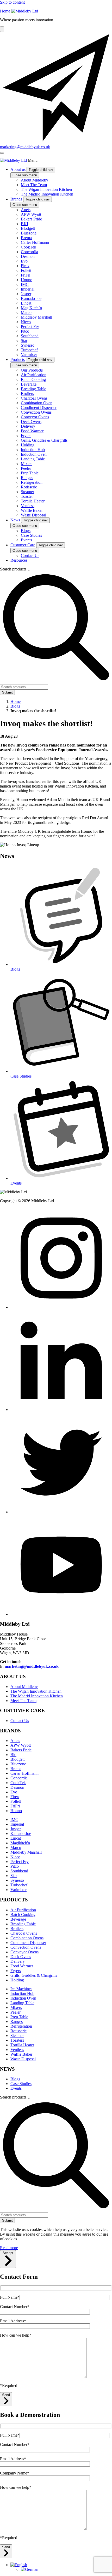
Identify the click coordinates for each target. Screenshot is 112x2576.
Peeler (15, 2012)
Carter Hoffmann (24, 1773)
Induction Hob (22, 1993)
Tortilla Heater (22, 2045)
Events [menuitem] (26, 540)
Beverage (18, 1919)
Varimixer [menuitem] (29, 355)
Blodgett (17, 1759)
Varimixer (18, 1890)
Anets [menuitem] (26, 210)
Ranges (17, 2022)
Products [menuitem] (18, 359)
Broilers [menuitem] (27, 394)
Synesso (17, 1880)
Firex (15, 1797)
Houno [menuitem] (27, 280)
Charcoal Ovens (24, 1933)
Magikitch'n (20, 1843)
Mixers (16, 2007)
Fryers (16, 1971)
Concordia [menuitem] (29, 252)
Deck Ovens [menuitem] (31, 422)
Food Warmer (22, 1966)
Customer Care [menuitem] (23, 545)
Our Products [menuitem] (32, 370)
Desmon (17, 1787)
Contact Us (20, 1721)
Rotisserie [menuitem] (29, 487)
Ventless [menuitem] (28, 506)
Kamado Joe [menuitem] (31, 298)
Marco (16, 1848)
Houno (16, 1811)
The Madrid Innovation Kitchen (37, 1696)
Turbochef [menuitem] (29, 350)
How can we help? (15, 2335)
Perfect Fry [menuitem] (30, 327)
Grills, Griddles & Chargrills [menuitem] (44, 440)
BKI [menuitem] (24, 224)
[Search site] (2, 29)
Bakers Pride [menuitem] (31, 219)
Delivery (18, 1961)
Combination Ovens (27, 1938)
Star (14, 1876)
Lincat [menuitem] (26, 303)
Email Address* (13, 2321)
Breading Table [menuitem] (33, 389)
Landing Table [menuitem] (33, 459)
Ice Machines (21, 1989)
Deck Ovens (21, 1957)
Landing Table (22, 2003)
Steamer (17, 2036)
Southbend (19, 1871)
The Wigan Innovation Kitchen (36, 1691)
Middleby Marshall (26, 1852)
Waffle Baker (21, 2054)
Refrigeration (21, 2026)
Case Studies (21, 2084)
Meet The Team (23, 1701)
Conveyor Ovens (24, 1952)
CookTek (18, 1783)
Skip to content (12, 2)
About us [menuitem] (18, 169)
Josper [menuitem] (26, 294)
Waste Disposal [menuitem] (33, 515)
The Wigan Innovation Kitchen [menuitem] (46, 189)
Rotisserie (18, 2031)
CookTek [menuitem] (29, 247)
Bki (13, 1755)
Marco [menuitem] (26, 312)
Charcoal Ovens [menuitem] (34, 398)
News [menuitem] (15, 520)
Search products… (15, 569)
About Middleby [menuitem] (35, 180)
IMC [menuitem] (25, 284)
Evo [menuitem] (24, 261)
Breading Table (23, 1924)
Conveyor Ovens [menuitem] (35, 417)
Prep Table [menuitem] (30, 473)
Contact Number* (15, 2307)
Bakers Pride (21, 1750)
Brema (16, 1769)
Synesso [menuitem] (28, 345)
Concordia (19, 1778)
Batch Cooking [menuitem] (33, 379)
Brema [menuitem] (26, 238)
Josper (16, 1829)
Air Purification (23, 1910)
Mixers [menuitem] (27, 464)
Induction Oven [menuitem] (34, 454)
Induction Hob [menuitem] (33, 450)
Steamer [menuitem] (27, 492)
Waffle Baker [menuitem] (32, 510)
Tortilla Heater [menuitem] (33, 501)
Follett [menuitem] (26, 270)
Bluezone (18, 1764)
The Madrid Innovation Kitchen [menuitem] (47, 194)
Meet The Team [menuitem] (34, 185)
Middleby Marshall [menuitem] (36, 317)
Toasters (17, 2040)
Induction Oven (23, 1998)
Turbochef (19, 1885)
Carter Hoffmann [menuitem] (35, 242)
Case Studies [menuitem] (31, 535)
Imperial (17, 1824)
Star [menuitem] (24, 341)
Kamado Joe (21, 1834)
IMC (14, 1820)
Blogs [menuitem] (26, 531)
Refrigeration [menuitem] (32, 482)
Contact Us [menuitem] (30, 556)
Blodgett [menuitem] (28, 228)
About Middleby (24, 1687)
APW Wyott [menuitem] (31, 214)
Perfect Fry (20, 1862)
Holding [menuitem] (28, 445)
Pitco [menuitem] (25, 331)
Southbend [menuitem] (30, 336)
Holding (17, 1980)
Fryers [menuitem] (26, 436)
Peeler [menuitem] (26, 468)
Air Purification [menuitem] (34, 375)
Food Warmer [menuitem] (32, 431)
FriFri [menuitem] (26, 275)
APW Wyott (21, 1745)
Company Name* (15, 2473)
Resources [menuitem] (19, 560)
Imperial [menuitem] (28, 289)
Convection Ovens (26, 1947)
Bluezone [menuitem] (29, 233)
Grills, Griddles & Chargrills (34, 1975)
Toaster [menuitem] (27, 496)
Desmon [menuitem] (28, 256)
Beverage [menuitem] (29, 384)
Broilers (17, 1929)
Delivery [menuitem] (28, 426)
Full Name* (10, 2297)
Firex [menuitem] (25, 266)
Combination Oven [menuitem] (37, 403)
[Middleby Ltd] (14, 160)
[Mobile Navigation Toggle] (2, 153)
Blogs (15, 2079)
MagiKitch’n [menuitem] (31, 308)
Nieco (15, 1857)
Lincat (16, 1838)
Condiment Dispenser (28, 1943)
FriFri (15, 1806)
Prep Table (19, 2017)
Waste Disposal (23, 2059)
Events (16, 2088)
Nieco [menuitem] (26, 322)
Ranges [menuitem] (27, 478)
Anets (15, 1741)
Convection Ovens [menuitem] (36, 412)
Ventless (17, 2050)
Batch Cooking (23, 1915)
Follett (16, 1801)
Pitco (15, 1866)
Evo (14, 1792)
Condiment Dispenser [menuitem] (39, 408)
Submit (7, 692)
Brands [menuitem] (16, 199)
